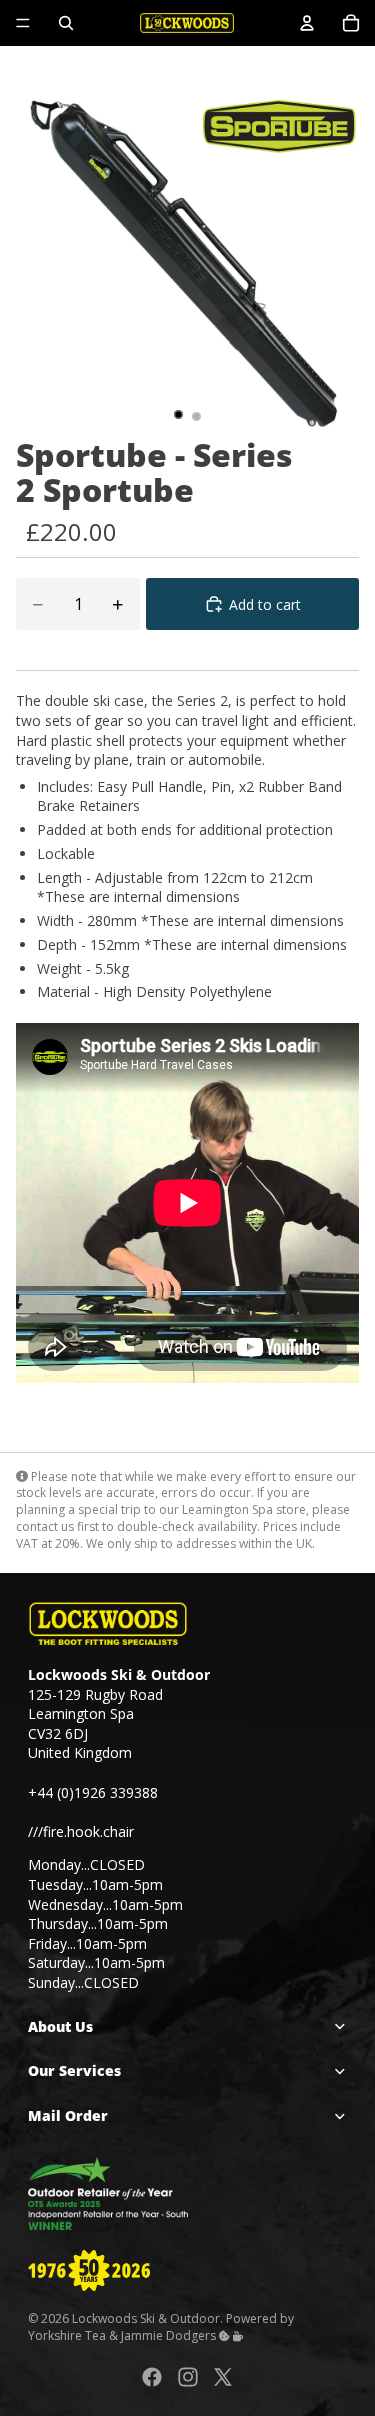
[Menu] (23, 23)
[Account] (307, 23)
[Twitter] (223, 2376)
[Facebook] (152, 2376)
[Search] (66, 23)
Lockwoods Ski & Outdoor (146, 2318)
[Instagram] (188, 2376)
